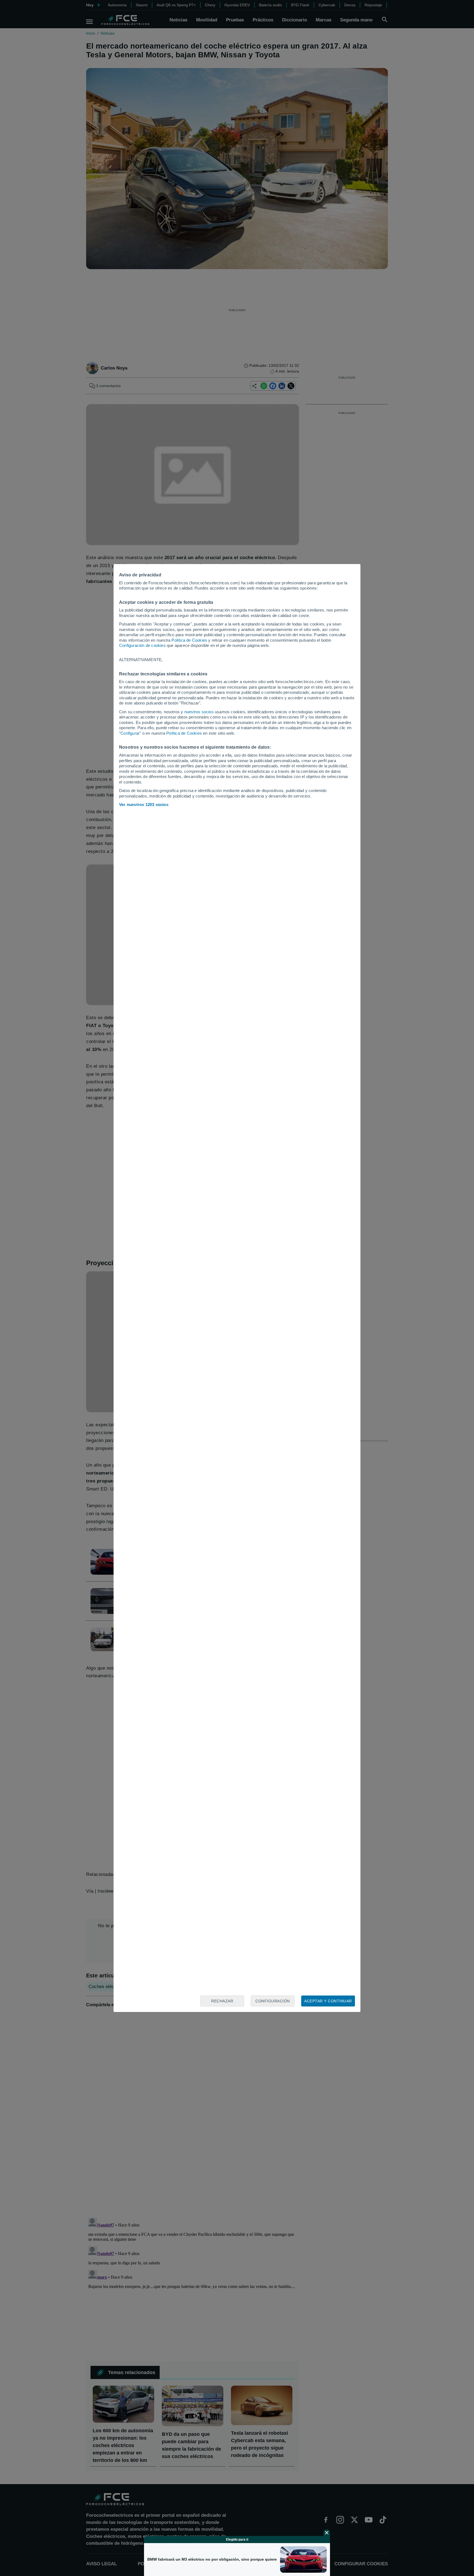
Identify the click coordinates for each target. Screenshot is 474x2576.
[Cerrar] (327, 2533)
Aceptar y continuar (328, 2001)
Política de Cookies (189, 640)
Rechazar (222, 2001)
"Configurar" (130, 733)
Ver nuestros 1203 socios (144, 804)
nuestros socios (199, 712)
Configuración (273, 2001)
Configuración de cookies (142, 645)
